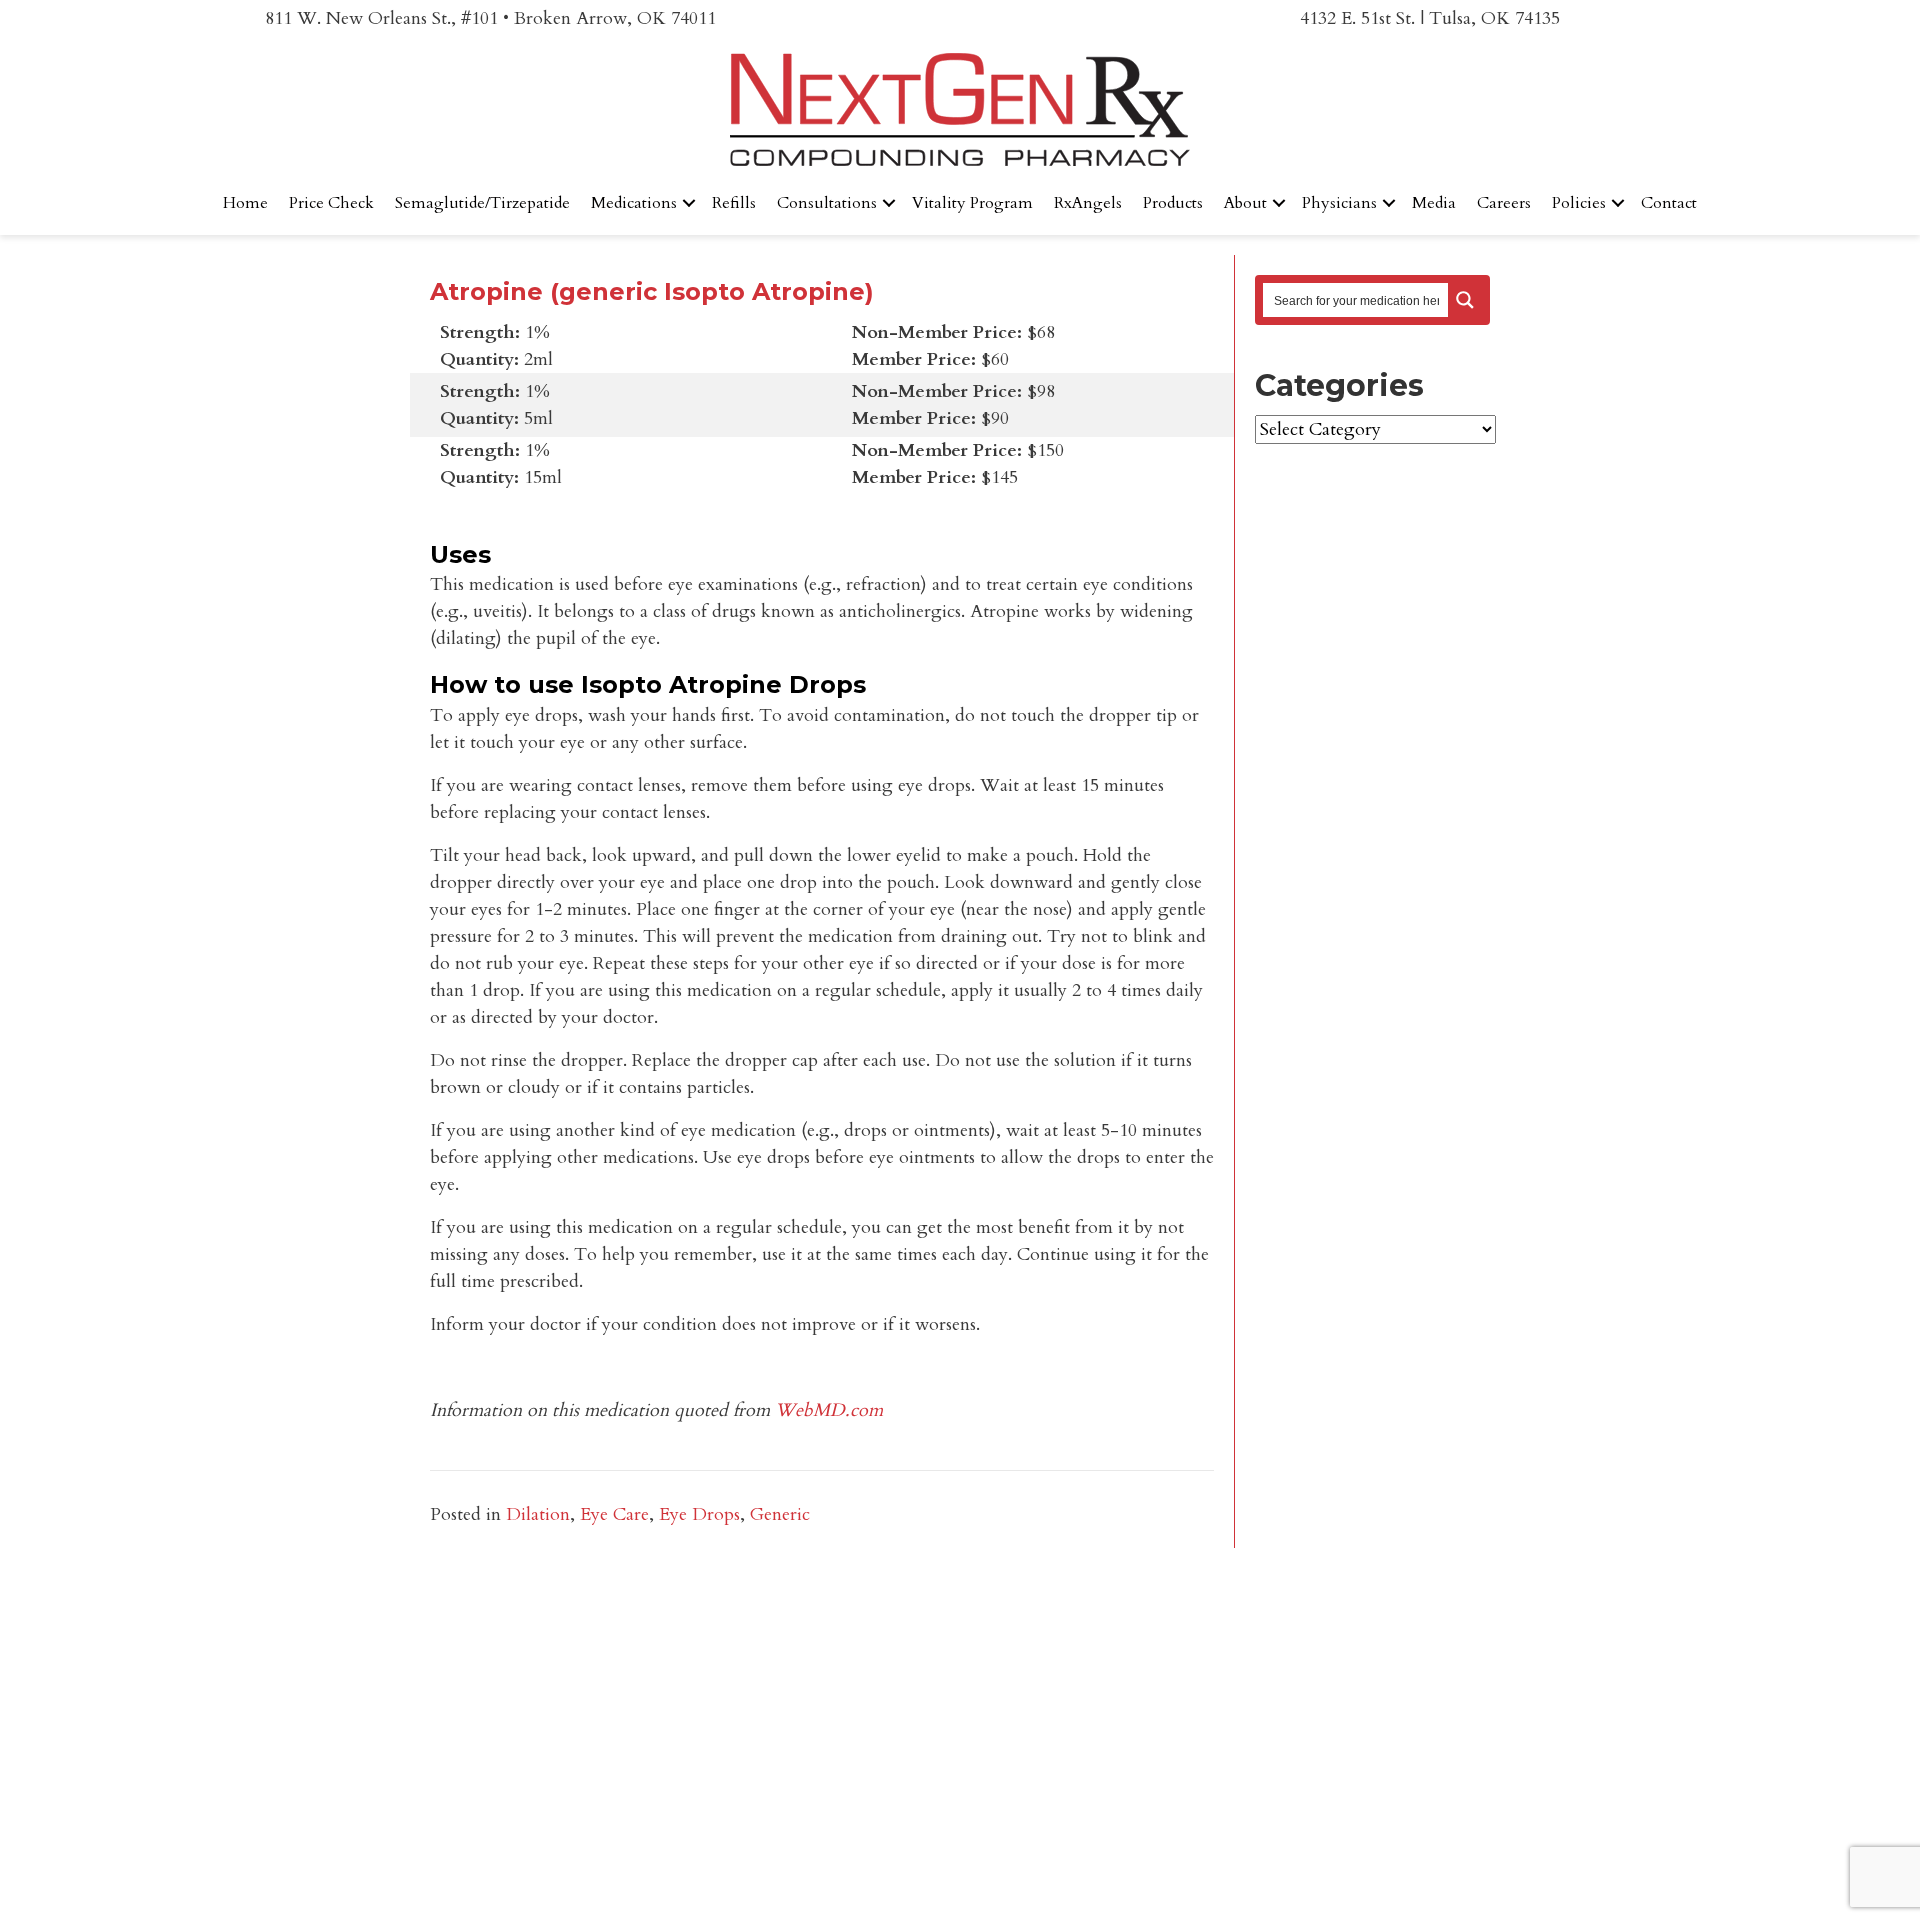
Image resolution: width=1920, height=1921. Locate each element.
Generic (780, 1514)
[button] (689, 203)
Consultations (827, 203)
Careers (1504, 203)
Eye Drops (699, 1514)
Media (1434, 203)
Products (1173, 203)
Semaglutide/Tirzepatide (482, 203)
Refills (734, 203)
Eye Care (614, 1514)
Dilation (538, 1514)
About (1245, 203)
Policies (1579, 203)
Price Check (331, 203)
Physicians (1339, 203)
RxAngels (1088, 203)
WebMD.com (829, 1410)
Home (245, 203)
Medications (634, 203)
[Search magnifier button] (1465, 300)
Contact (1669, 203)
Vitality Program (972, 203)
